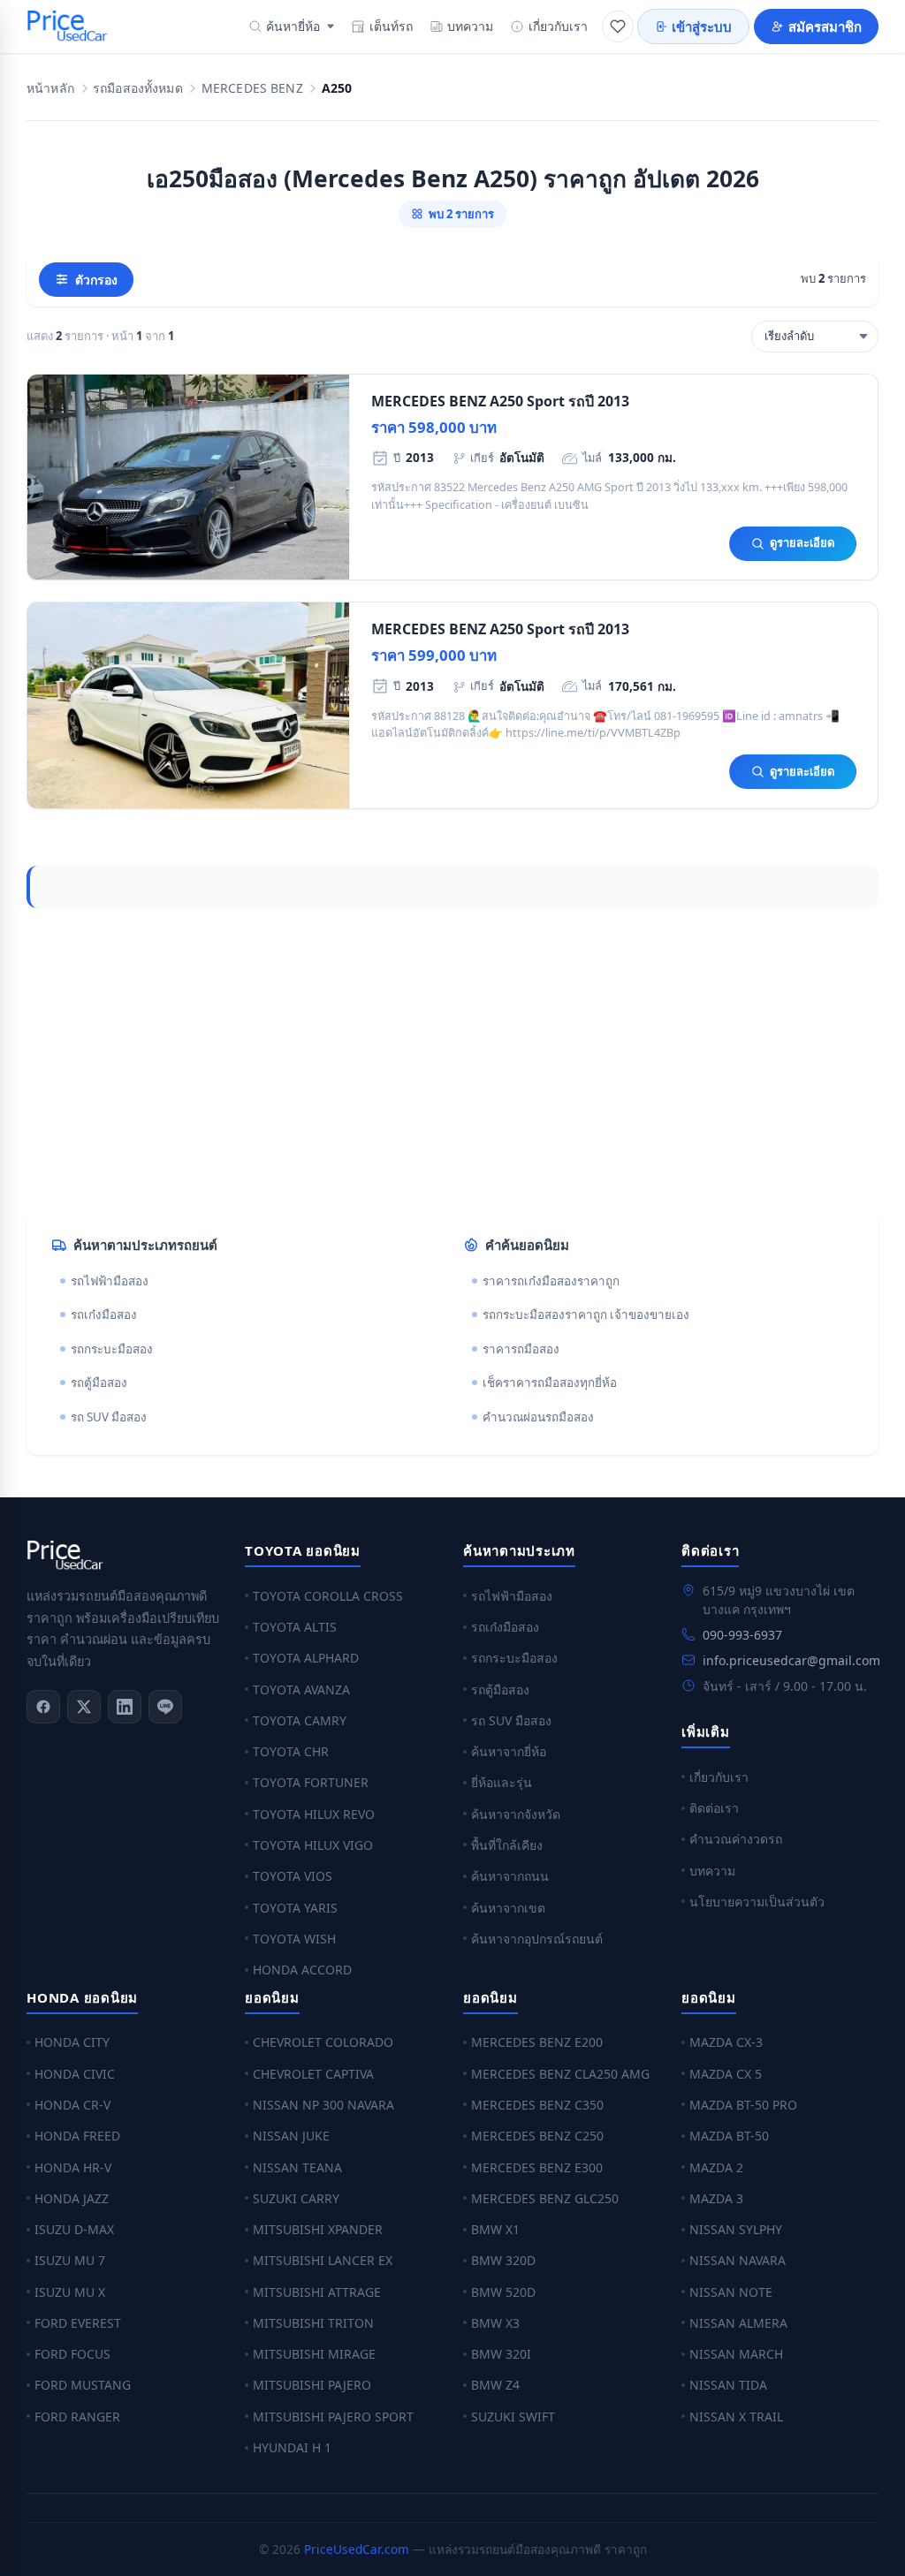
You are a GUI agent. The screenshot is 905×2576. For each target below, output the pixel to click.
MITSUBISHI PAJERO (312, 2385)
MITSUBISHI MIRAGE (314, 2354)
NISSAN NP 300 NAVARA (323, 2105)
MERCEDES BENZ (252, 89)
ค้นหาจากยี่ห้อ (509, 1751)
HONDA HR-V (73, 2167)
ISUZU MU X (70, 2292)
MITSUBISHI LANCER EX (323, 2260)
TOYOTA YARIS (295, 1908)
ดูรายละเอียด (802, 542)
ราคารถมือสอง (521, 1349)
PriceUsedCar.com (357, 2549)
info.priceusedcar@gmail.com (791, 1660)
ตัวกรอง (96, 280)
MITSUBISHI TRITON (313, 2323)
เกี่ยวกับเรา (558, 26)
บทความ (470, 26)
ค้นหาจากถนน (510, 1876)
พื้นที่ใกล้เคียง (507, 1845)
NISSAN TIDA (728, 2385)
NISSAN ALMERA (738, 2323)
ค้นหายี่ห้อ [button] (293, 26)
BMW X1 (495, 2229)
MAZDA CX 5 (726, 2074)
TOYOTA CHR (291, 1751)
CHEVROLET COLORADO (323, 2042)
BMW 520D (503, 2292)
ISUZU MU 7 (70, 2260)
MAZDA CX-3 (726, 2042)
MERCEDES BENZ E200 (537, 2042)
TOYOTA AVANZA (301, 1690)
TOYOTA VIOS (293, 1876)
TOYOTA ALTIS (295, 1627)
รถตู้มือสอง (99, 1383)
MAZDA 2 (716, 2167)
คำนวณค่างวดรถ (736, 1839)
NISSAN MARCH (736, 2354)
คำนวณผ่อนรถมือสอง (538, 1417)
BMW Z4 (495, 2385)
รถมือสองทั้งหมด (138, 89)
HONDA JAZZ (72, 2198)
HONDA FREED (77, 2136)
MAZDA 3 (716, 2198)
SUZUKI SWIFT (513, 2417)
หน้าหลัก (50, 89)
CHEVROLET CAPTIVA (313, 2074)
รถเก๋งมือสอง (104, 1315)
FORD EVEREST (78, 2323)
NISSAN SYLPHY (736, 2229)
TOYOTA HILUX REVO (314, 1814)
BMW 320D (503, 2260)
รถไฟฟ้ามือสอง (110, 1281)
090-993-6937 (742, 1635)
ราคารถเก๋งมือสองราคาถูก (551, 1281)
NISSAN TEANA (297, 2167)
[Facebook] (43, 1707)
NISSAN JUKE (291, 2136)
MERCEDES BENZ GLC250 (545, 2198)
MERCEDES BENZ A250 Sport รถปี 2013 (500, 401)
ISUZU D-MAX (74, 2229)
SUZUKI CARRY (296, 2198)
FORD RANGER (77, 2417)
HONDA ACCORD (302, 1970)
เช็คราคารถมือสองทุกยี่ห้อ (550, 1383)
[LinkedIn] (125, 1707)
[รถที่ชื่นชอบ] (618, 27)
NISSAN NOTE (731, 2292)
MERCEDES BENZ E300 (537, 2167)
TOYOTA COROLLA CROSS (328, 1596)
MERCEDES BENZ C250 (537, 2136)
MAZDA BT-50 (729, 2136)
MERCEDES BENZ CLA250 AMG (560, 2074)
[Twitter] (84, 1707)
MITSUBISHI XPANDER (318, 2229)
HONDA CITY (72, 2042)
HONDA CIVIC (75, 2074)
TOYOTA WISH (294, 1939)
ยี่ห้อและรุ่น (502, 1782)
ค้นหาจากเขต (508, 1908)
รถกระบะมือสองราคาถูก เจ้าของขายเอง (586, 1315)
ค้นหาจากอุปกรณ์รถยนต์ (537, 1939)
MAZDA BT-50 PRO (743, 2105)
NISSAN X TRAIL (736, 2417)
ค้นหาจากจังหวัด (516, 1814)
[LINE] (165, 1707)
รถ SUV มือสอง (109, 1417)
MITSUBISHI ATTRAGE (317, 2292)
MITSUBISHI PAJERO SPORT (333, 2417)
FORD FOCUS (72, 2354)
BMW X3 (495, 2323)
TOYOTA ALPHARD (306, 1658)
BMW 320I (501, 2354)
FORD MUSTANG (83, 2385)
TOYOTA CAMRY (300, 1720)
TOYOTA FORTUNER (311, 1782)
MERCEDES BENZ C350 (537, 2105)
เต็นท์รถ (391, 26)
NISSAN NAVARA (738, 2260)
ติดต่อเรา (714, 1808)
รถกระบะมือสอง (112, 1349)
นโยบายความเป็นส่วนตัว (757, 1902)
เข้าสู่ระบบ (702, 27)
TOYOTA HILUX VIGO (313, 1845)
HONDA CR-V (72, 2105)
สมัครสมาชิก (825, 27)
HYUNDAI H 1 (292, 2447)
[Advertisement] (452, 1060)
